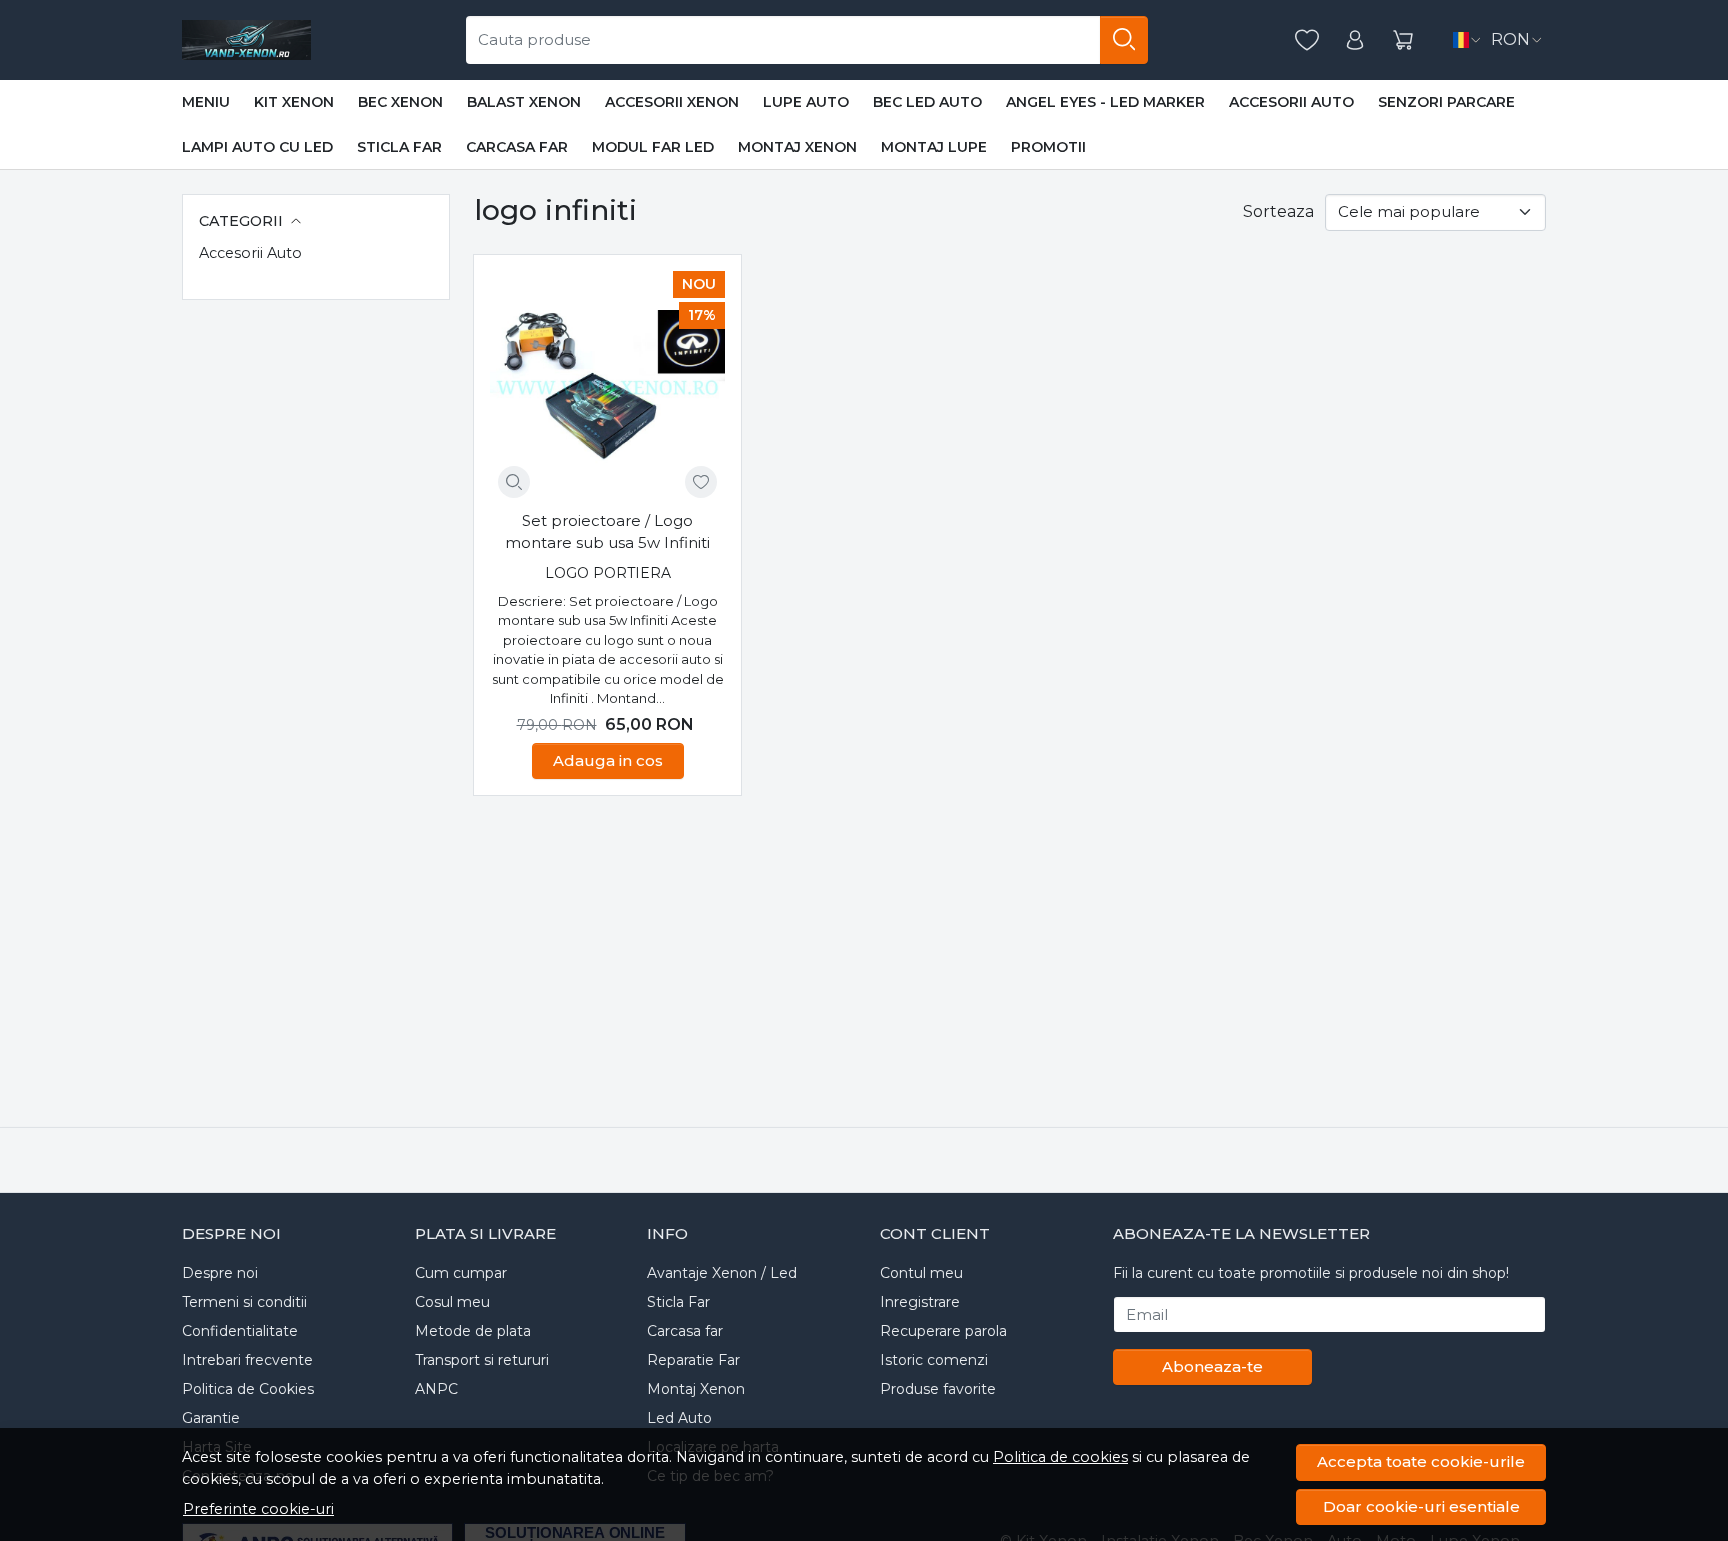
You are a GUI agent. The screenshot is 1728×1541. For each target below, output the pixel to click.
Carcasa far (517, 147)
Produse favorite (938, 1389)
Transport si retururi (482, 1360)
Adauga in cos (608, 760)
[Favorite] (1307, 40)
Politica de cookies (1060, 1457)
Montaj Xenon (797, 147)
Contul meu (921, 1273)
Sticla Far (399, 147)
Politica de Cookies (248, 1389)
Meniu (206, 102)
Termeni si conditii (244, 1302)
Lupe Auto (806, 102)
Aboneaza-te (1212, 1366)
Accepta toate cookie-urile (1421, 1461)
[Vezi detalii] (514, 482)
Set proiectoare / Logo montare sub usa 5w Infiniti (607, 532)
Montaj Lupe (934, 147)
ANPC (436, 1389)
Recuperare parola (943, 1331)
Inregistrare (920, 1302)
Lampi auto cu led (257, 147)
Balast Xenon (524, 102)
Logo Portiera (608, 573)
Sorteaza (1278, 211)
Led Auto (679, 1418)
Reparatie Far (693, 1360)
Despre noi (220, 1273)
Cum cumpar (461, 1273)
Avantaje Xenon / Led (722, 1273)
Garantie (211, 1418)
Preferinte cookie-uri (258, 1509)
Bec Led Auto (927, 102)
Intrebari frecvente (247, 1360)
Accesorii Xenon (672, 102)
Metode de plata (473, 1331)
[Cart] (1403, 40)
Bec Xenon (400, 102)
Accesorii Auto (1291, 102)
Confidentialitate (240, 1331)
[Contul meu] (1355, 40)
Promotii (1048, 147)
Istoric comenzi (934, 1360)
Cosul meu (452, 1302)
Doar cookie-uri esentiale (1421, 1506)
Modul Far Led (653, 147)
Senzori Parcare (1446, 102)
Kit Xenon (294, 102)
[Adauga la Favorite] (701, 482)
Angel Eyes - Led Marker (1105, 102)
